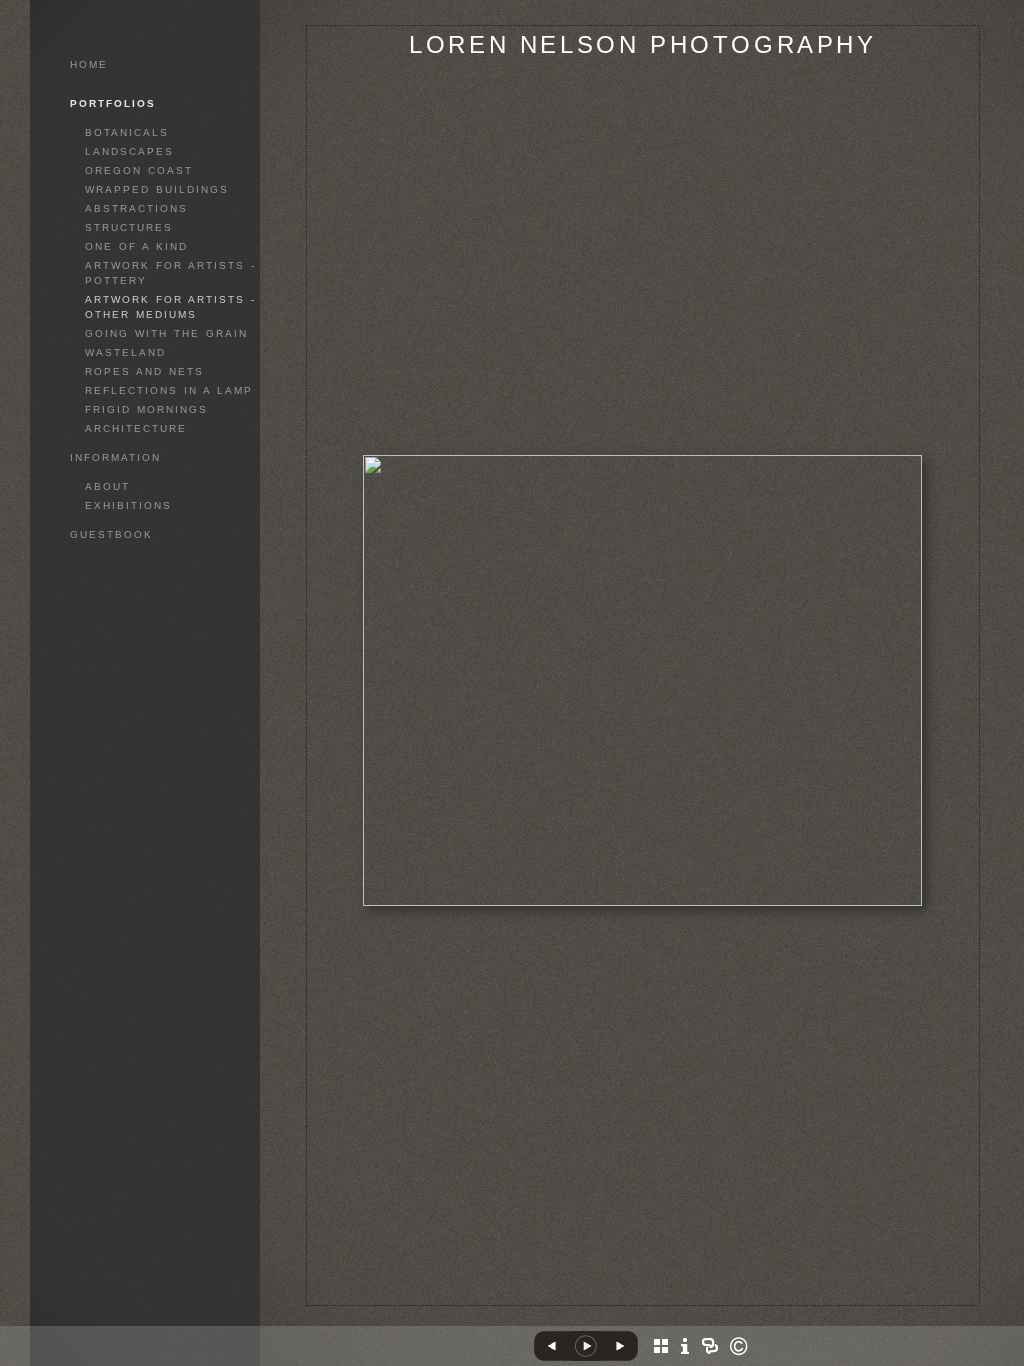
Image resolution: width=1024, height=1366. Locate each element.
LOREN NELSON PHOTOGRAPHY (642, 44)
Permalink (642, 1290)
